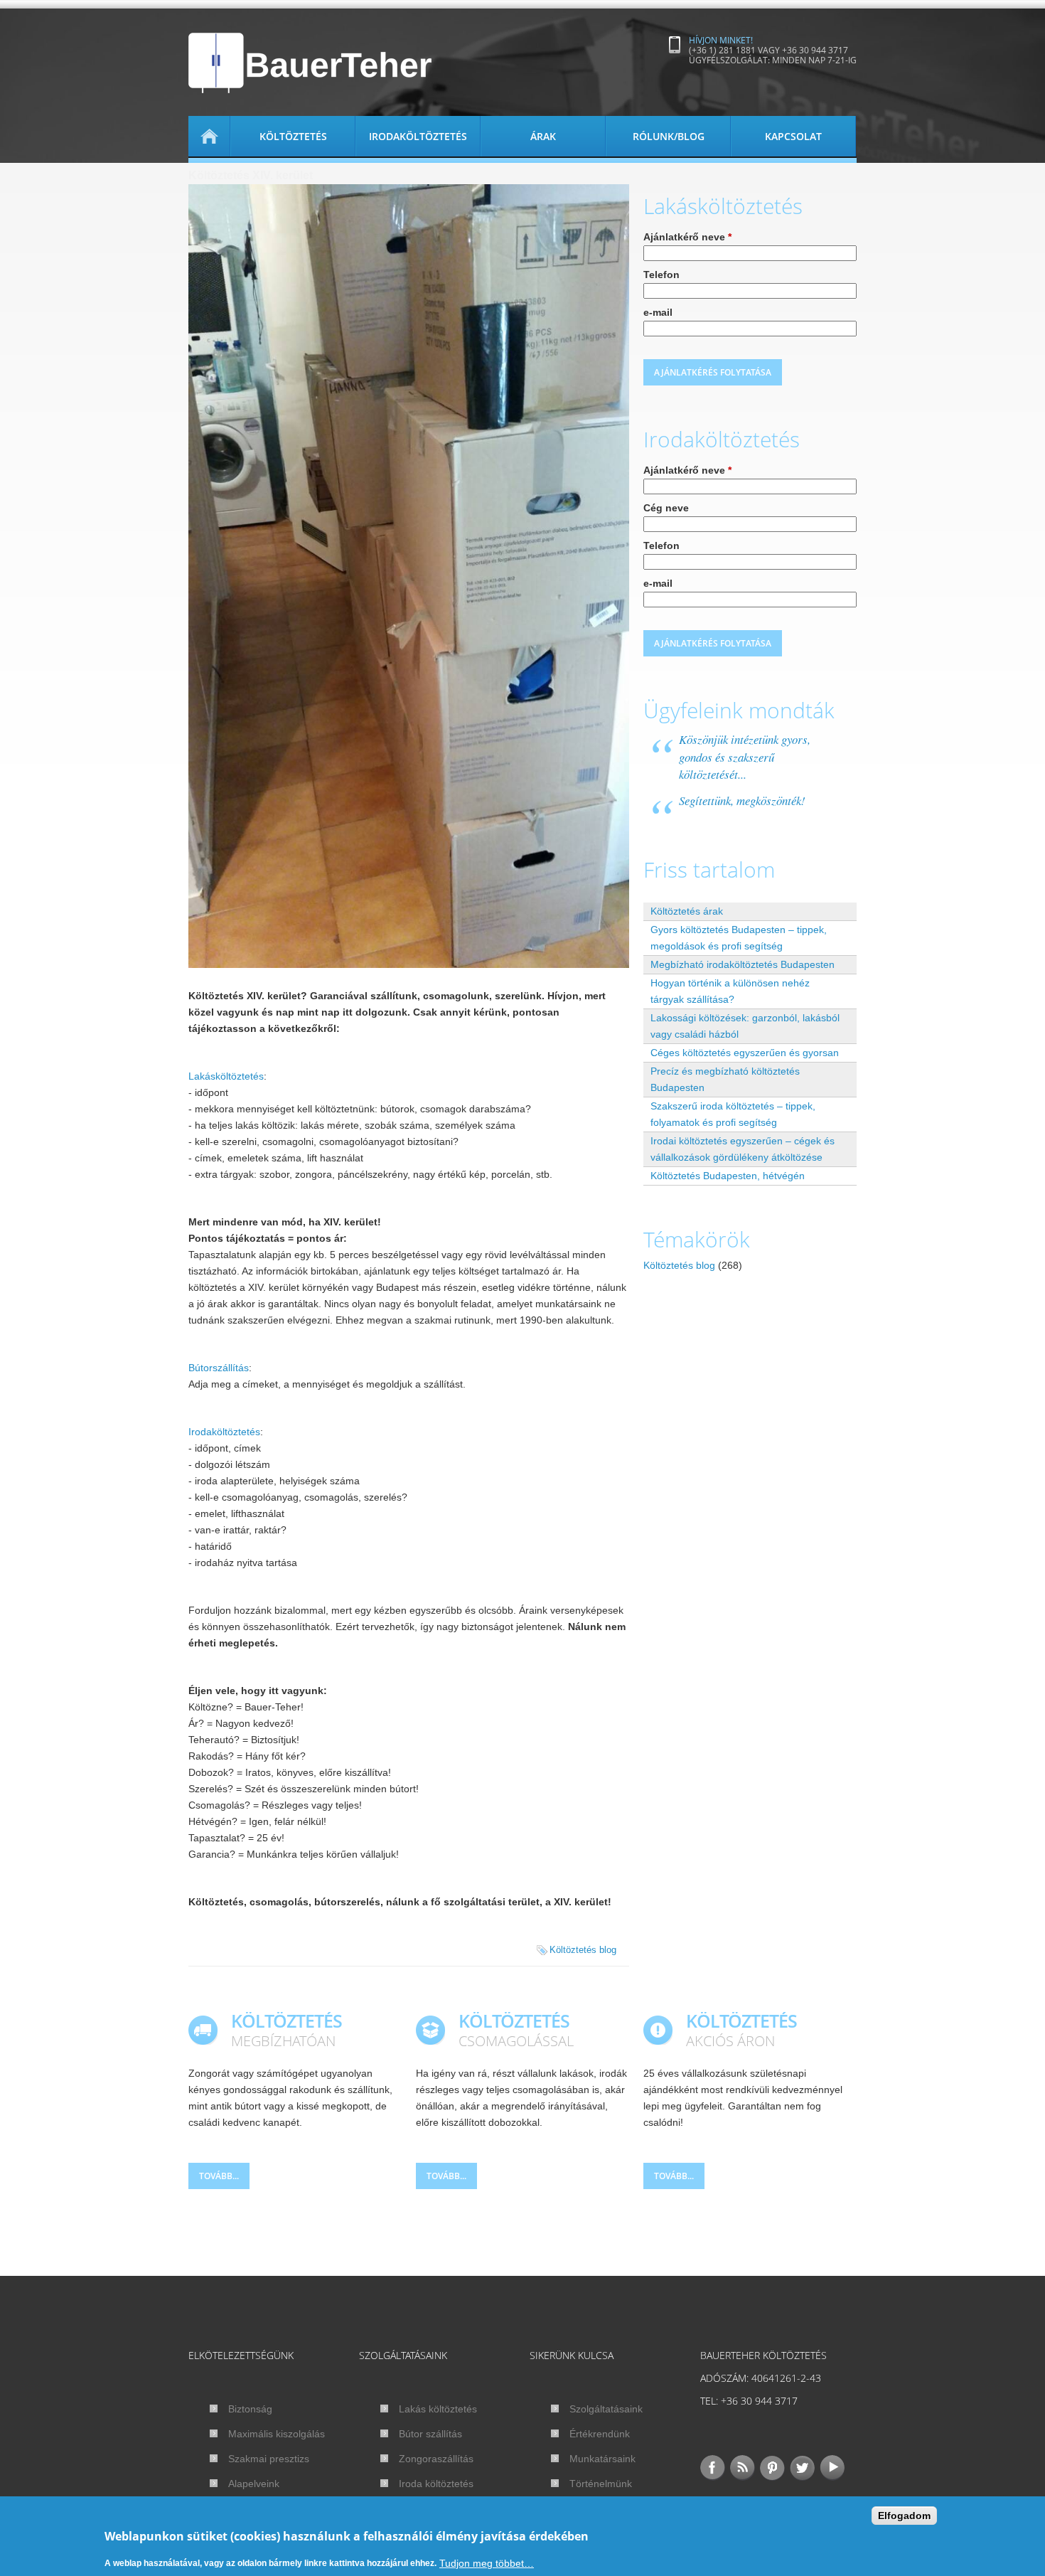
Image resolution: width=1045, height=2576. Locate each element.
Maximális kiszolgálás (277, 2434)
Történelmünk (601, 2484)
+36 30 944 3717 (815, 50)
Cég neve (666, 508)
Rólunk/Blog (669, 136)
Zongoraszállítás (436, 2459)
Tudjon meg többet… (487, 2562)
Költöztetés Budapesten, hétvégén (728, 1176)
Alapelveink (254, 2484)
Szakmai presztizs (269, 2459)
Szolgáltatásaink (606, 2409)
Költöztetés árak (687, 911)
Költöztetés (293, 136)
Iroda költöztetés (436, 2484)
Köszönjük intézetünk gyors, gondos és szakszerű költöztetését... (745, 757)
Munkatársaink (602, 2459)
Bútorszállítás (219, 1368)
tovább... (219, 2176)
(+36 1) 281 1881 (722, 50)
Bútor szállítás (430, 2434)
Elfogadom (904, 2516)
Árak (543, 136)
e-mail (658, 312)
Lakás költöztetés (438, 2409)
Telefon (661, 275)
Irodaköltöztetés (418, 136)
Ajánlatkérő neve (687, 237)
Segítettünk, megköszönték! (742, 800)
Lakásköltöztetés (226, 1076)
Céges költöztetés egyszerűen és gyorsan (745, 1053)
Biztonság (250, 2409)
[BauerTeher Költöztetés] (311, 63)
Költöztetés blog (583, 1950)
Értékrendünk (600, 2434)
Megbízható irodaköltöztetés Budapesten (743, 964)
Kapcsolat (793, 136)
